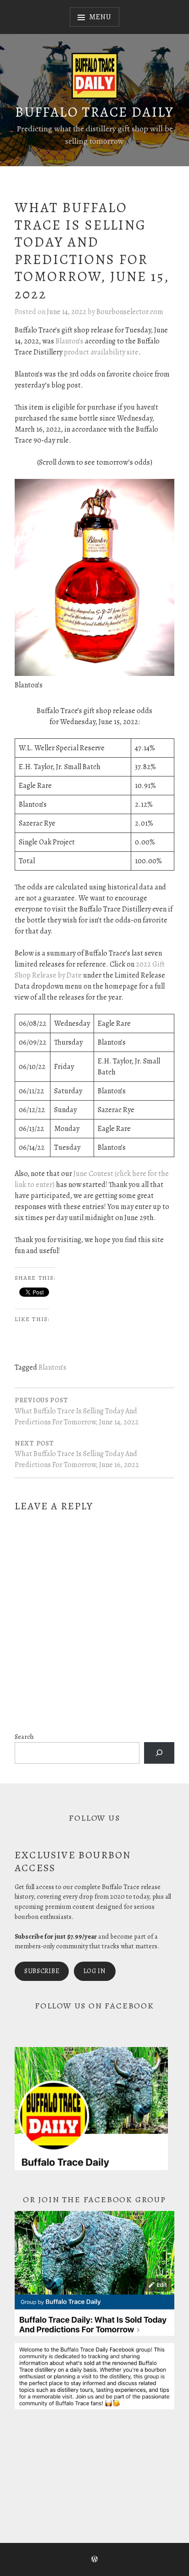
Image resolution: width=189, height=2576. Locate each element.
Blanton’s (69, 341)
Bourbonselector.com (130, 312)
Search (24, 1737)
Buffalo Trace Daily (94, 112)
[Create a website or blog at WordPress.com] (94, 2560)
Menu (100, 17)
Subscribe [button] (42, 1971)
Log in (95, 1971)
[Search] (159, 1753)
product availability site (101, 352)
